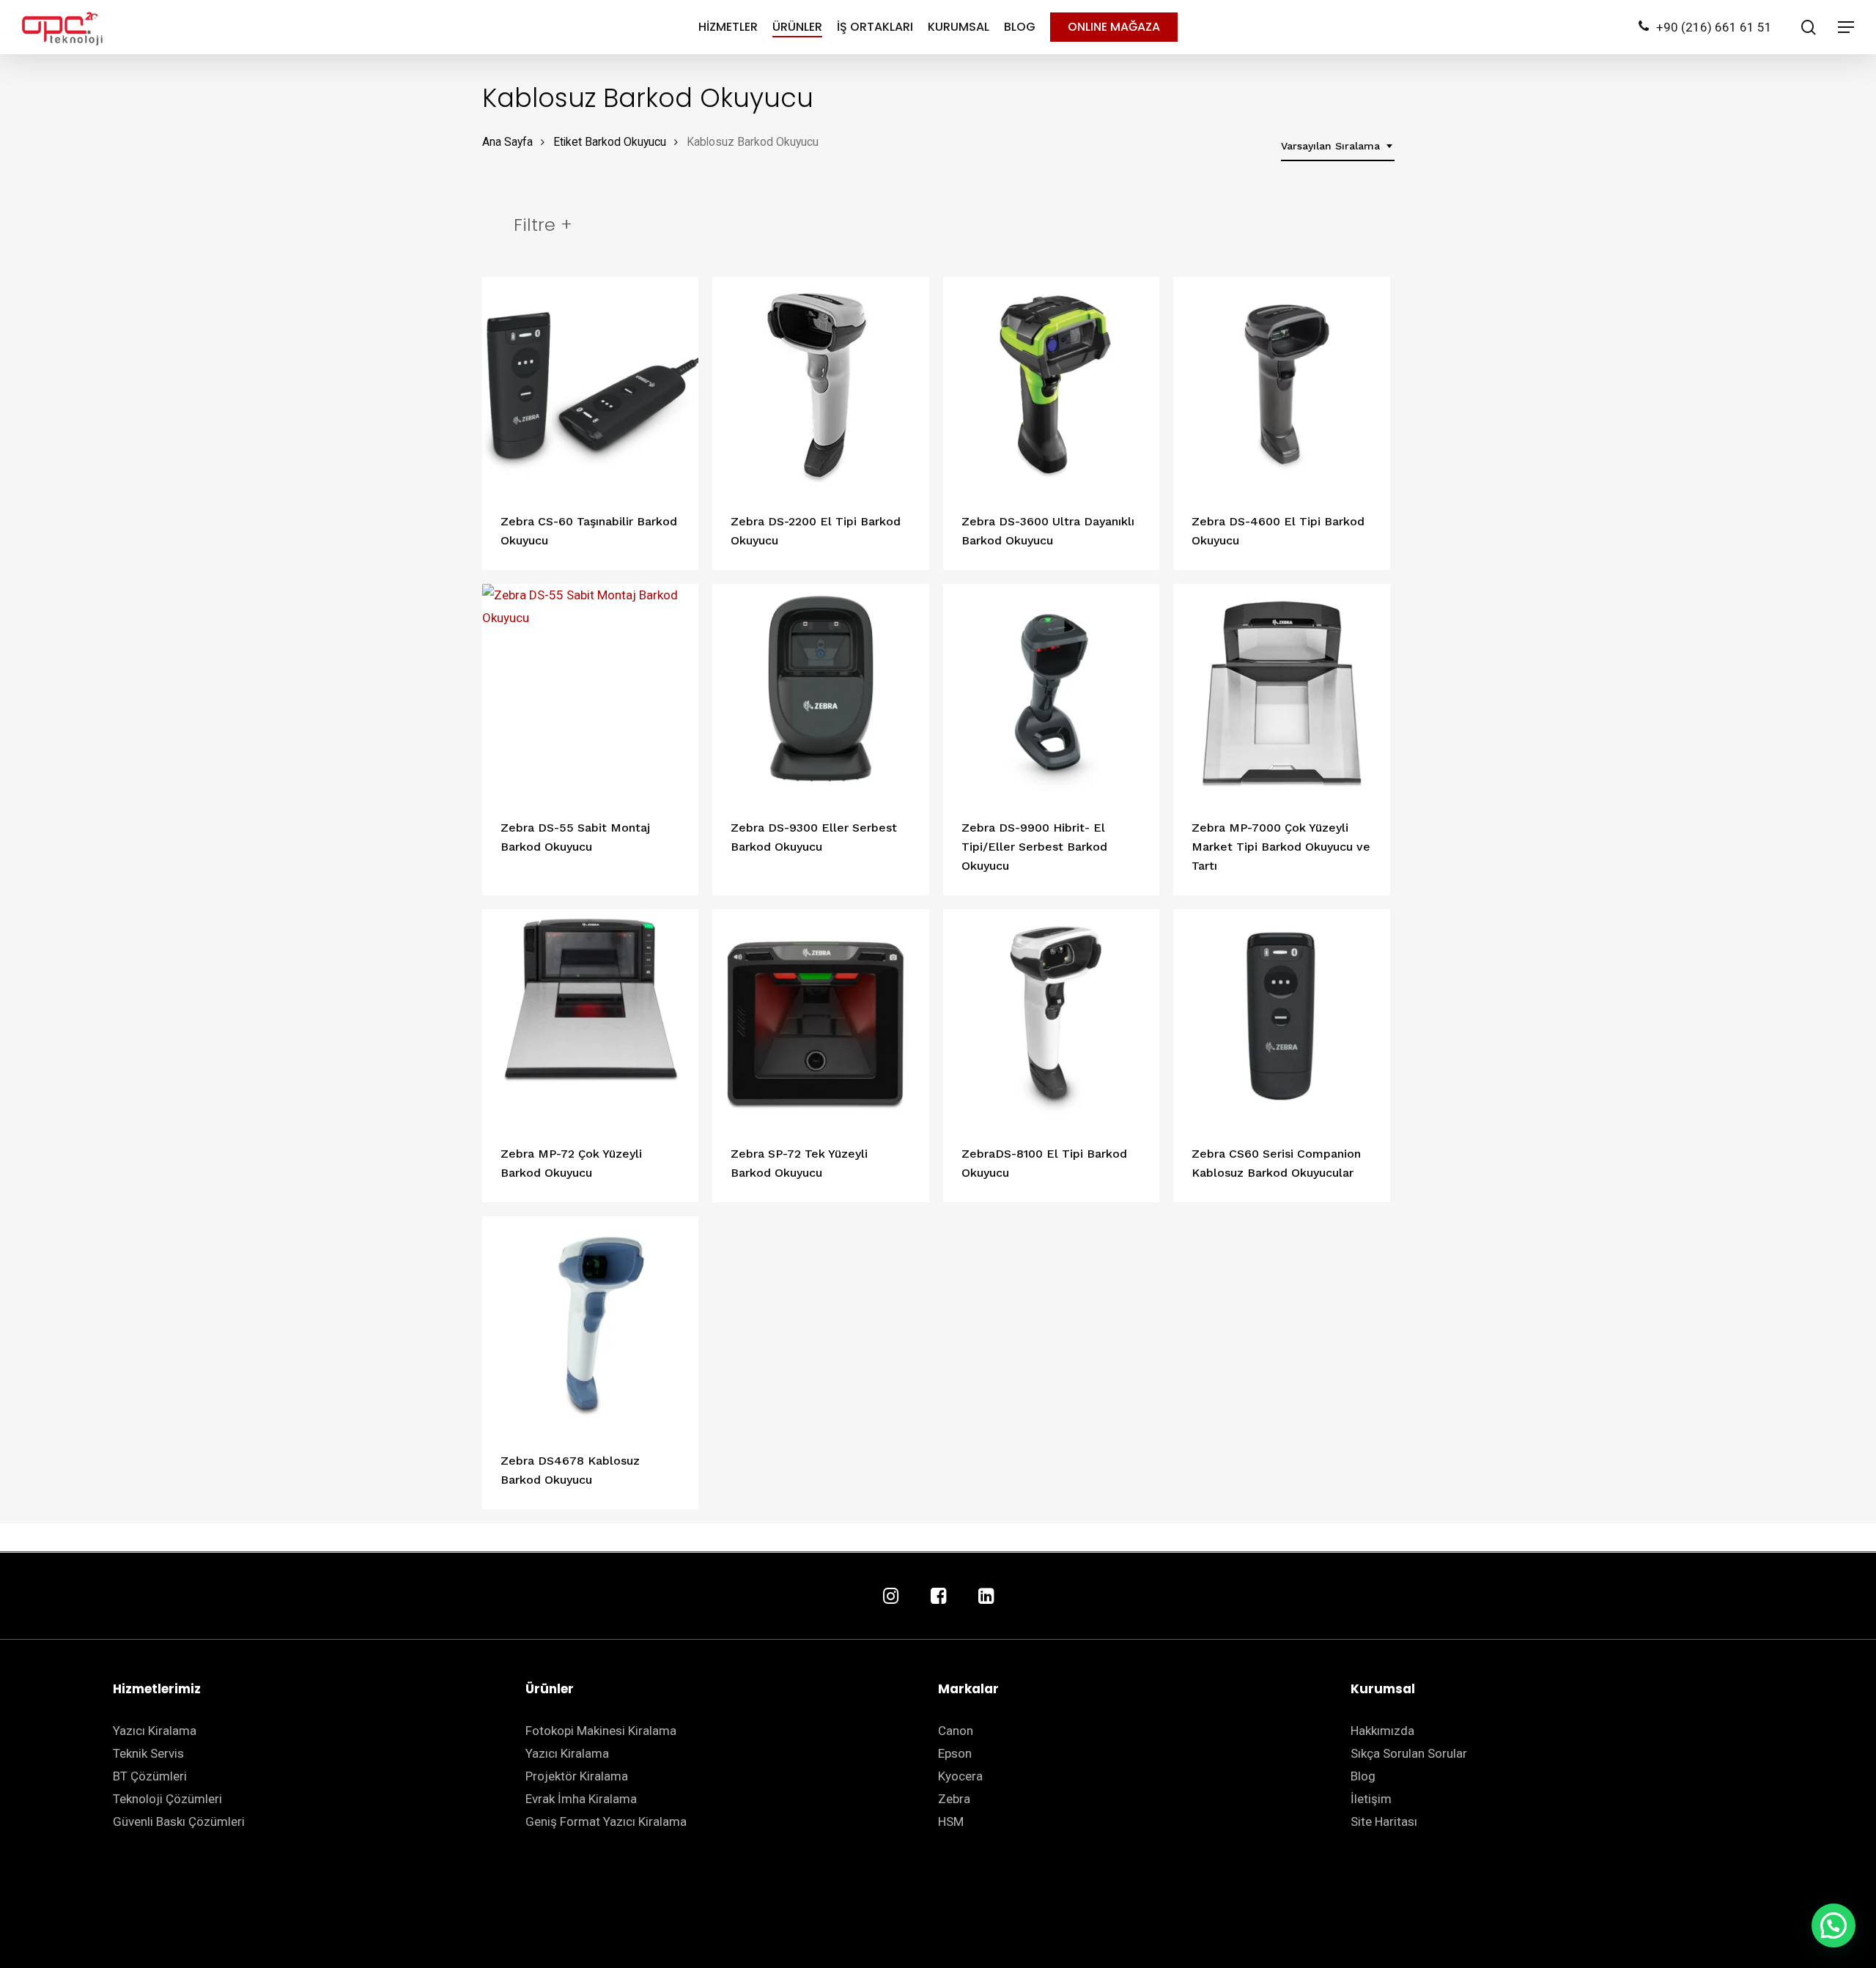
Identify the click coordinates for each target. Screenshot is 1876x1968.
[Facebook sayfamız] (938, 1597)
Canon (956, 1731)
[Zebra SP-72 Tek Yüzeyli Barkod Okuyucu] (821, 1018)
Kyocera (960, 1776)
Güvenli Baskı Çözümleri (179, 1821)
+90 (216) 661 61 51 (1714, 27)
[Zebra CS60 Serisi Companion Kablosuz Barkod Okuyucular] (1282, 1018)
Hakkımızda (1382, 1731)
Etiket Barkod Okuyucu (610, 142)
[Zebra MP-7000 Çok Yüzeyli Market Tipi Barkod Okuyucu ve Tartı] (1282, 692)
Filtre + (543, 225)
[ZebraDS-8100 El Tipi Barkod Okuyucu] (1052, 1018)
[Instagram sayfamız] (891, 1597)
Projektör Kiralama (577, 1776)
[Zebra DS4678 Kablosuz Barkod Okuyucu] (591, 1325)
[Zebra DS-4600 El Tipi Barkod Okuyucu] (1282, 385)
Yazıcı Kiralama (155, 1731)
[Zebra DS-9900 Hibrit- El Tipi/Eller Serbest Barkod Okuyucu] (1052, 692)
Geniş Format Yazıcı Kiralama (606, 1821)
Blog (1363, 1776)
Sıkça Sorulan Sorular (1409, 1753)
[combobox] (1338, 146)
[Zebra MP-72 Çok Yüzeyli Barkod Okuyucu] (591, 1018)
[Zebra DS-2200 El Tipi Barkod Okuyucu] (821, 385)
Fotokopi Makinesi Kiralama (601, 1731)
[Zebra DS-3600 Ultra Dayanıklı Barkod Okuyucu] (1052, 385)
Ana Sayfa (507, 142)
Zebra (954, 1799)
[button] (1833, 1926)
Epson (955, 1753)
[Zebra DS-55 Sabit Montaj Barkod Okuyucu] (591, 692)
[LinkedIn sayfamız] (986, 1597)
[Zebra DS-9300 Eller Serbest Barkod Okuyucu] (821, 692)
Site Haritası (1384, 1821)
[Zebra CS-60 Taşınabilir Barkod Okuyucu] (591, 385)
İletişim (1371, 1799)
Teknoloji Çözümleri (167, 1799)
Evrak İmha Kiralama (581, 1799)
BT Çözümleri (150, 1776)
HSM (951, 1821)
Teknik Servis (148, 1753)
